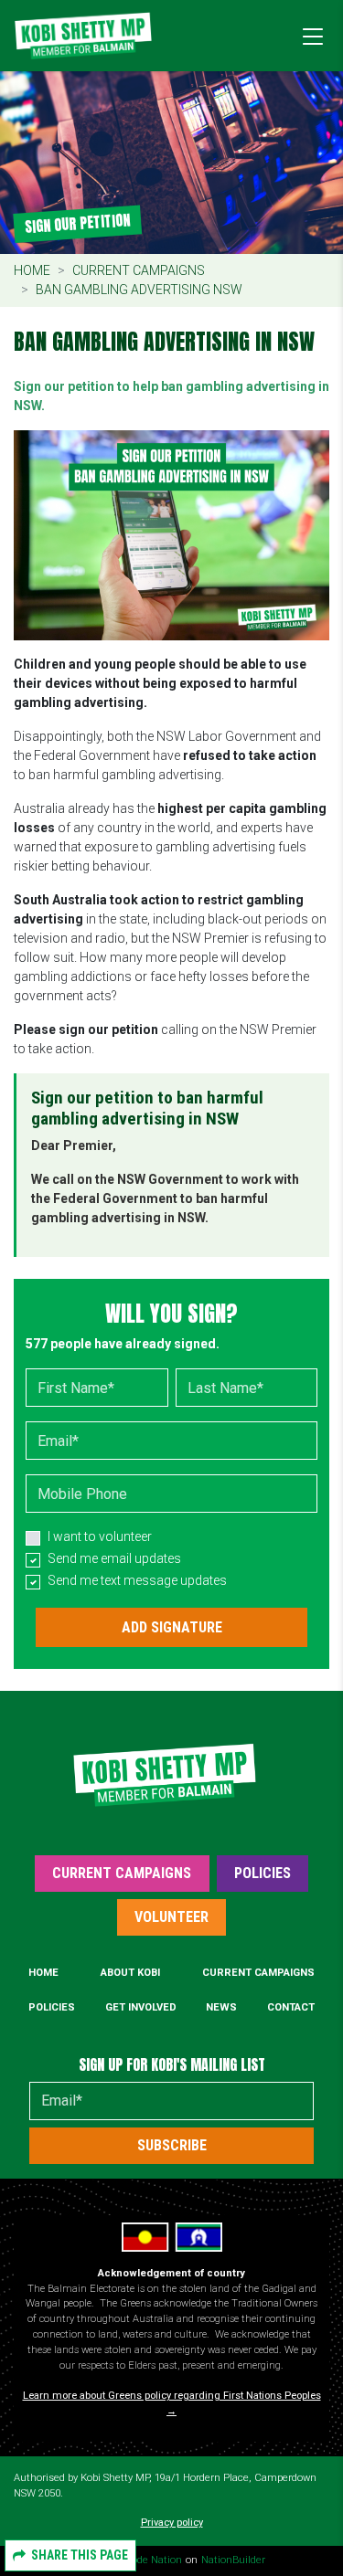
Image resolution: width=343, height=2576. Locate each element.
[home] (83, 36)
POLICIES (52, 2007)
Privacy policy (172, 2523)
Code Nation (153, 2560)
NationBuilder (233, 2560)
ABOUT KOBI (130, 1973)
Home (32, 270)
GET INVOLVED (141, 2007)
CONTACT (291, 2007)
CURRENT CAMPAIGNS (258, 1973)
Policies (263, 1873)
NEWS (221, 2007)
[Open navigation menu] (307, 36)
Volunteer (171, 1917)
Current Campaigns (139, 270)
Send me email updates (114, 1558)
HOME (43, 1973)
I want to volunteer (100, 1536)
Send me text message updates (137, 1580)
